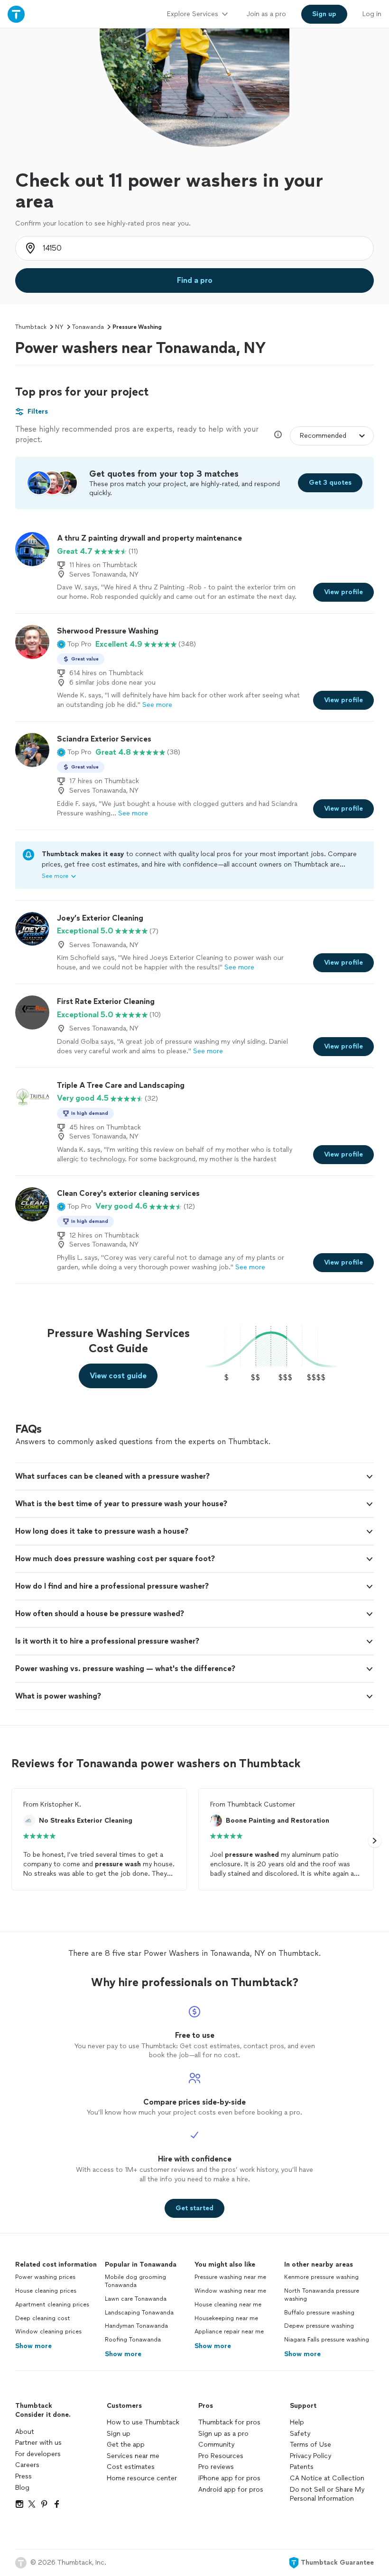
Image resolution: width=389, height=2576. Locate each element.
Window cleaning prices (48, 2332)
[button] (74, 644)
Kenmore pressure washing (321, 2277)
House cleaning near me (228, 2305)
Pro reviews (216, 2467)
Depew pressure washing (319, 2326)
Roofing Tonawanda (133, 2340)
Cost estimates (131, 2467)
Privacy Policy (310, 2456)
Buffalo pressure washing (319, 2313)
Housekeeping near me (226, 2318)
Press (23, 2476)
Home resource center (142, 2478)
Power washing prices (45, 2277)
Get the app (126, 2445)
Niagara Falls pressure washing (327, 2340)
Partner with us (38, 2443)
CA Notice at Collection (327, 2478)
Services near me (133, 2456)
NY (59, 327)
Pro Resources (221, 2456)
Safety (300, 2434)
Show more (33, 2346)
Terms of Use (310, 2445)
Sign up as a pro (223, 2434)
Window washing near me (230, 2291)
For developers (38, 2454)
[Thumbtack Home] (16, 14)
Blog (22, 2488)
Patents (302, 2467)
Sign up (119, 2434)
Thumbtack (31, 327)
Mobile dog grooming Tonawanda (135, 2281)
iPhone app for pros (229, 2478)
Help (297, 2422)
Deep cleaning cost (43, 2318)
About (25, 2432)
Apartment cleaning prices (52, 2305)
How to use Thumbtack (143, 2422)
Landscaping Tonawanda (139, 2313)
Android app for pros (231, 2490)
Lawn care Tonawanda (136, 2299)
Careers (27, 2465)
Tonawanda (88, 327)
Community (216, 2445)
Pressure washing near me (230, 2277)
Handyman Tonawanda (136, 2326)
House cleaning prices (46, 2291)
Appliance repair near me (229, 2332)
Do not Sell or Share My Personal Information (327, 2494)
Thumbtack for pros (229, 2422)
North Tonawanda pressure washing (322, 2295)
